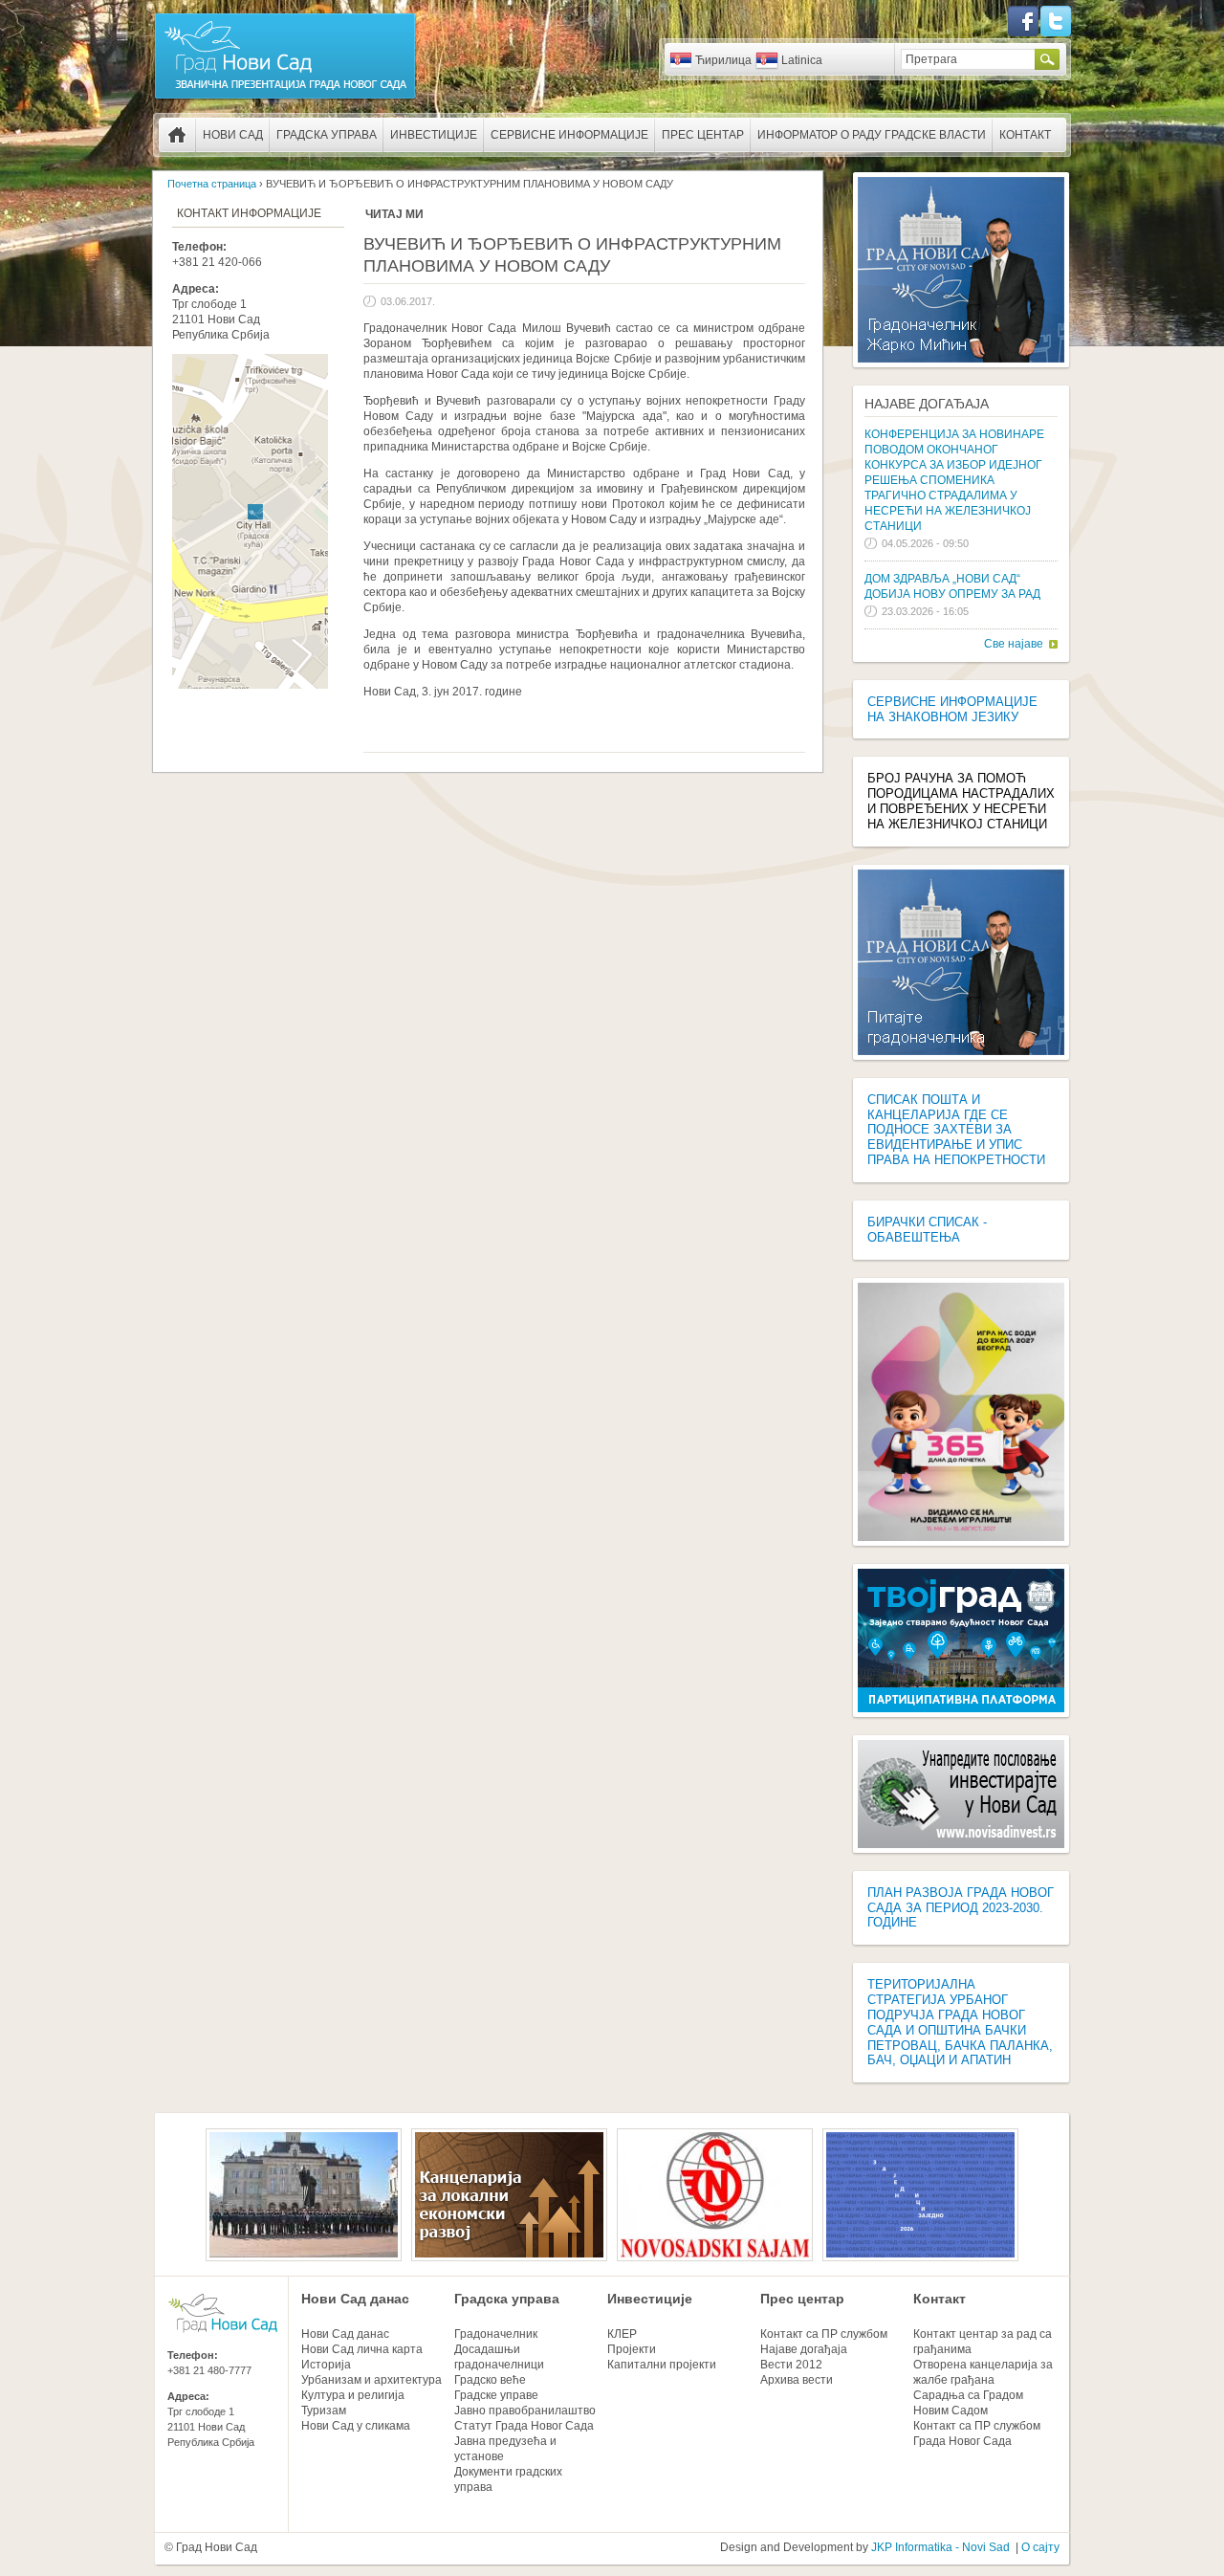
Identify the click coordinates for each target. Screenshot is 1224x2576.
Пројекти (632, 2349)
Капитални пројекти (662, 2365)
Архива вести (797, 2380)
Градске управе (496, 2395)
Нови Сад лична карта (362, 2349)
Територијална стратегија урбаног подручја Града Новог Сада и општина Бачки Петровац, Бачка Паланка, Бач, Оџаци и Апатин (960, 2022)
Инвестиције (434, 135)
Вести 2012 (791, 2365)
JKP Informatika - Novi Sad (940, 2547)
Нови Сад (233, 135)
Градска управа (327, 135)
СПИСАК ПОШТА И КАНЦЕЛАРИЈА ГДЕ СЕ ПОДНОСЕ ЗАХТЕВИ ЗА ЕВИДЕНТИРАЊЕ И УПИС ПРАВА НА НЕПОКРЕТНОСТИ (956, 1130)
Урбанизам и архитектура (372, 2380)
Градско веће (490, 2380)
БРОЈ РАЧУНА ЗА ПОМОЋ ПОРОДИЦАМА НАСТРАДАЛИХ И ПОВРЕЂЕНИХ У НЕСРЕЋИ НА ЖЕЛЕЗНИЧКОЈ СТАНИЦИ (961, 801)
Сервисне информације (569, 135)
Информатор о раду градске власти (872, 135)
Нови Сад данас (355, 2299)
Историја (326, 2365)
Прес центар (703, 135)
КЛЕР (622, 2334)
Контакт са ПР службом (824, 2334)
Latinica (802, 60)
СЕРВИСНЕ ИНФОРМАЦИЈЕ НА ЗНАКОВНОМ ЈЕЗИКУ (952, 709)
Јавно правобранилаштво (525, 2411)
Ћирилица (723, 60)
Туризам (324, 2411)
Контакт (1025, 135)
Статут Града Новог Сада (524, 2426)
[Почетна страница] (285, 98)
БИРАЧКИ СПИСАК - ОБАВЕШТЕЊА (927, 1230)
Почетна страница (177, 135)
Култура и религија (353, 2395)
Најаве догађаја (927, 404)
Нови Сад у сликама (356, 2426)
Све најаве (1014, 644)
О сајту (1040, 2547)
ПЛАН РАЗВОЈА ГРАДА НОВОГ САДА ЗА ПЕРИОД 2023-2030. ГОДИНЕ (961, 1908)
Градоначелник (496, 2334)
